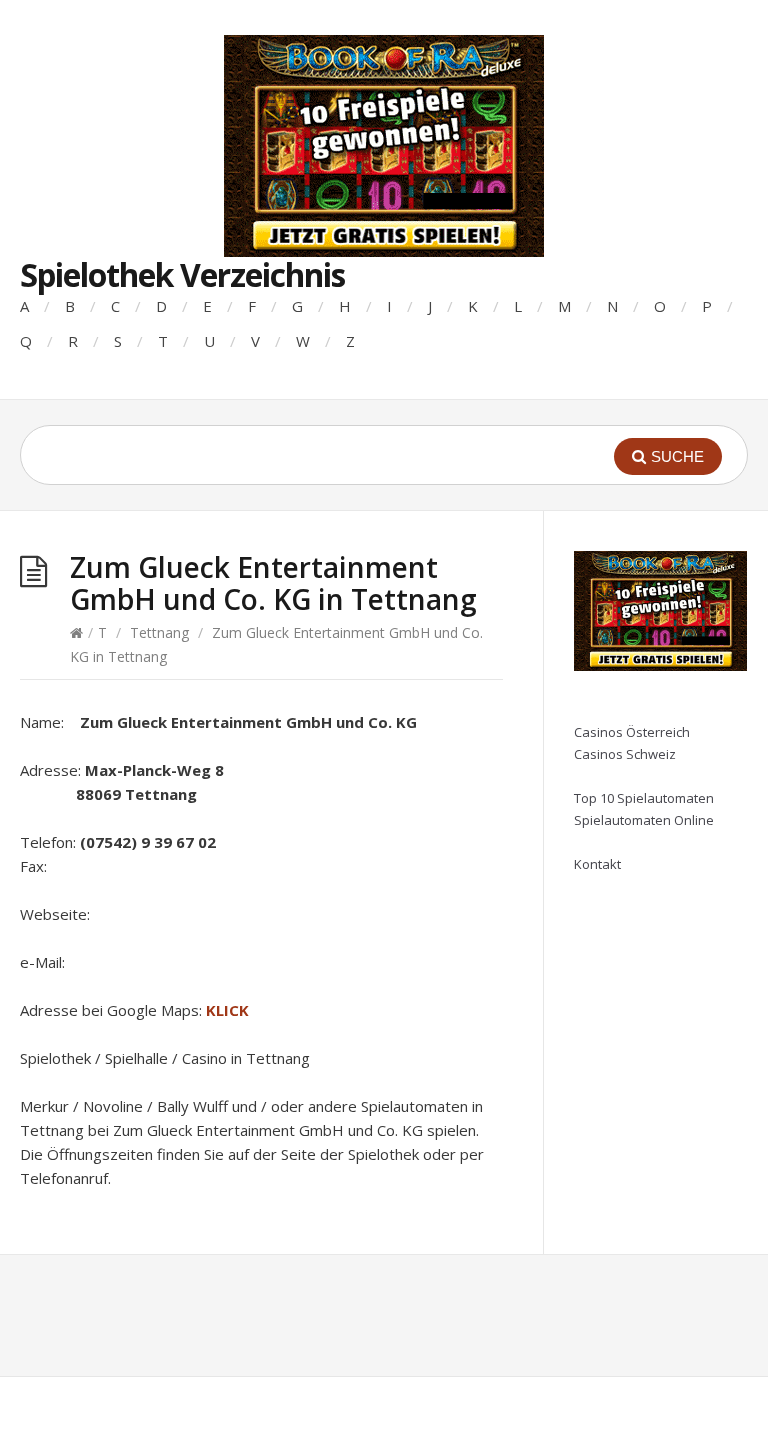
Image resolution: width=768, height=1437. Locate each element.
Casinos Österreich (632, 732)
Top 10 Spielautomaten (644, 798)
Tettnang (159, 632)
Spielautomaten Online (644, 820)
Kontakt (597, 864)
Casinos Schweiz (625, 754)
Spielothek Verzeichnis (182, 274)
